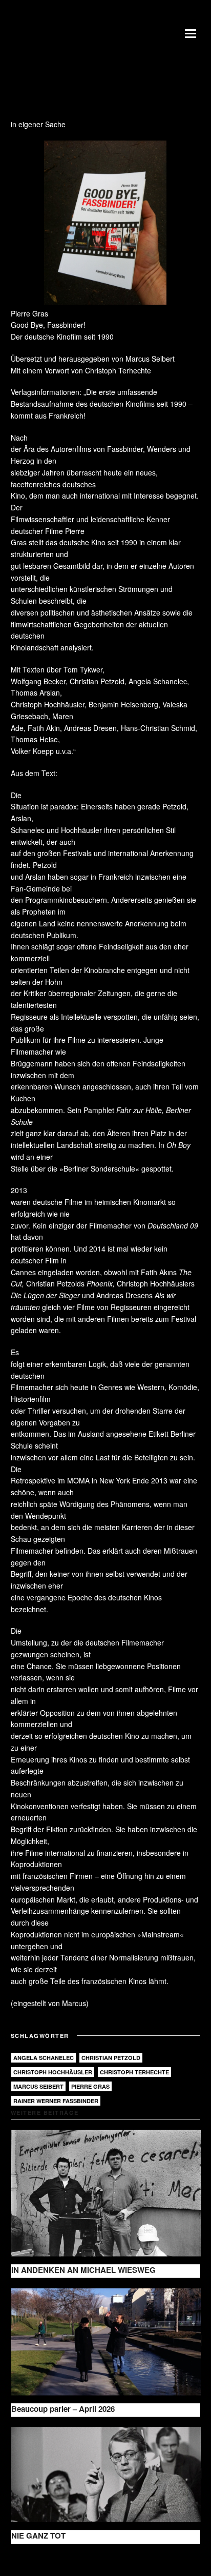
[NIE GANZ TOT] (106, 2473)
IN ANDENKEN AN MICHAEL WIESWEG (83, 2270)
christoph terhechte (134, 2072)
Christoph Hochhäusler (53, 2072)
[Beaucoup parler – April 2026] (106, 2340)
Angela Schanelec (44, 2058)
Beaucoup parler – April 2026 (63, 2409)
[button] (193, 33)
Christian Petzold (111, 2058)
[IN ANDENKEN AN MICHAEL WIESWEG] (106, 2192)
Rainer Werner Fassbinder (56, 2101)
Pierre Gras (90, 2086)
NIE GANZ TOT (38, 2535)
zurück (30, 2560)
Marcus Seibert (38, 2086)
